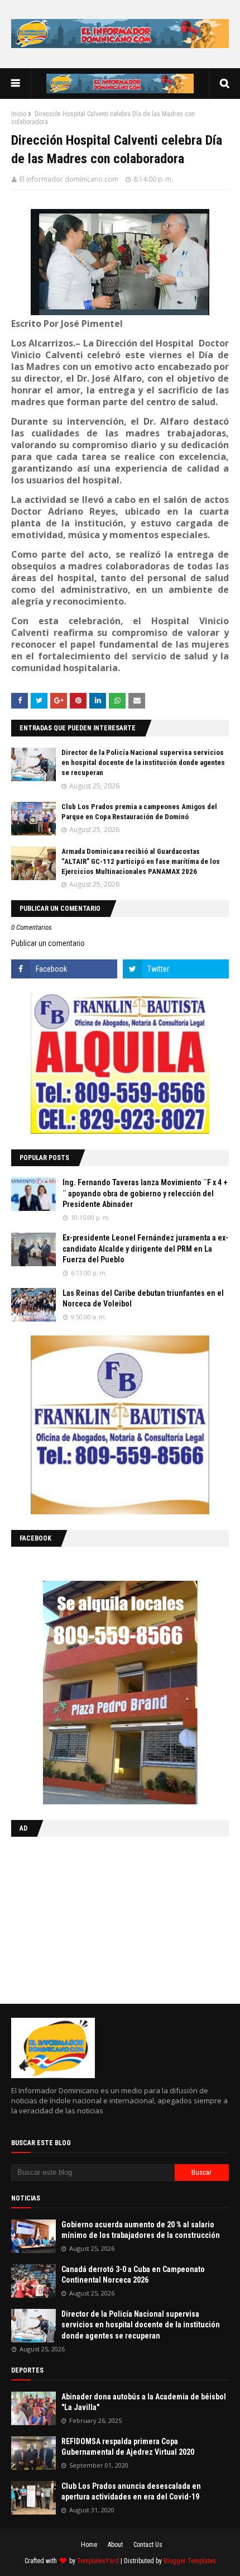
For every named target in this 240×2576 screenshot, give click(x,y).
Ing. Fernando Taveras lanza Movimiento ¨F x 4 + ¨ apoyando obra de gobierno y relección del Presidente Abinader (145, 1193)
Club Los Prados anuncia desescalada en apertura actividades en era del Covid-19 (131, 2492)
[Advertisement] (81, 1918)
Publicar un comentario (48, 943)
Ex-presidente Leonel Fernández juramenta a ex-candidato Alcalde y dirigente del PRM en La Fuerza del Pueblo (145, 1249)
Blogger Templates (190, 2561)
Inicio (19, 114)
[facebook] (64, 969)
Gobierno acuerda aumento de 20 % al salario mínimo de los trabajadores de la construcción (141, 2230)
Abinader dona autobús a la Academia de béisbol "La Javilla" (144, 2402)
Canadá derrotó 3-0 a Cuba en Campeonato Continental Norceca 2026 (133, 2275)
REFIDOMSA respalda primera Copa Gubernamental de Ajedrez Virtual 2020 (128, 2447)
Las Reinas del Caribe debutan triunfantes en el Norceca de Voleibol (143, 1299)
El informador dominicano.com (69, 179)
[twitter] (176, 969)
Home (89, 2545)
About (115, 2545)
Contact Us (148, 2545)
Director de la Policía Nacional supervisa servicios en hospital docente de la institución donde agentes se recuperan (143, 762)
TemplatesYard (98, 2561)
